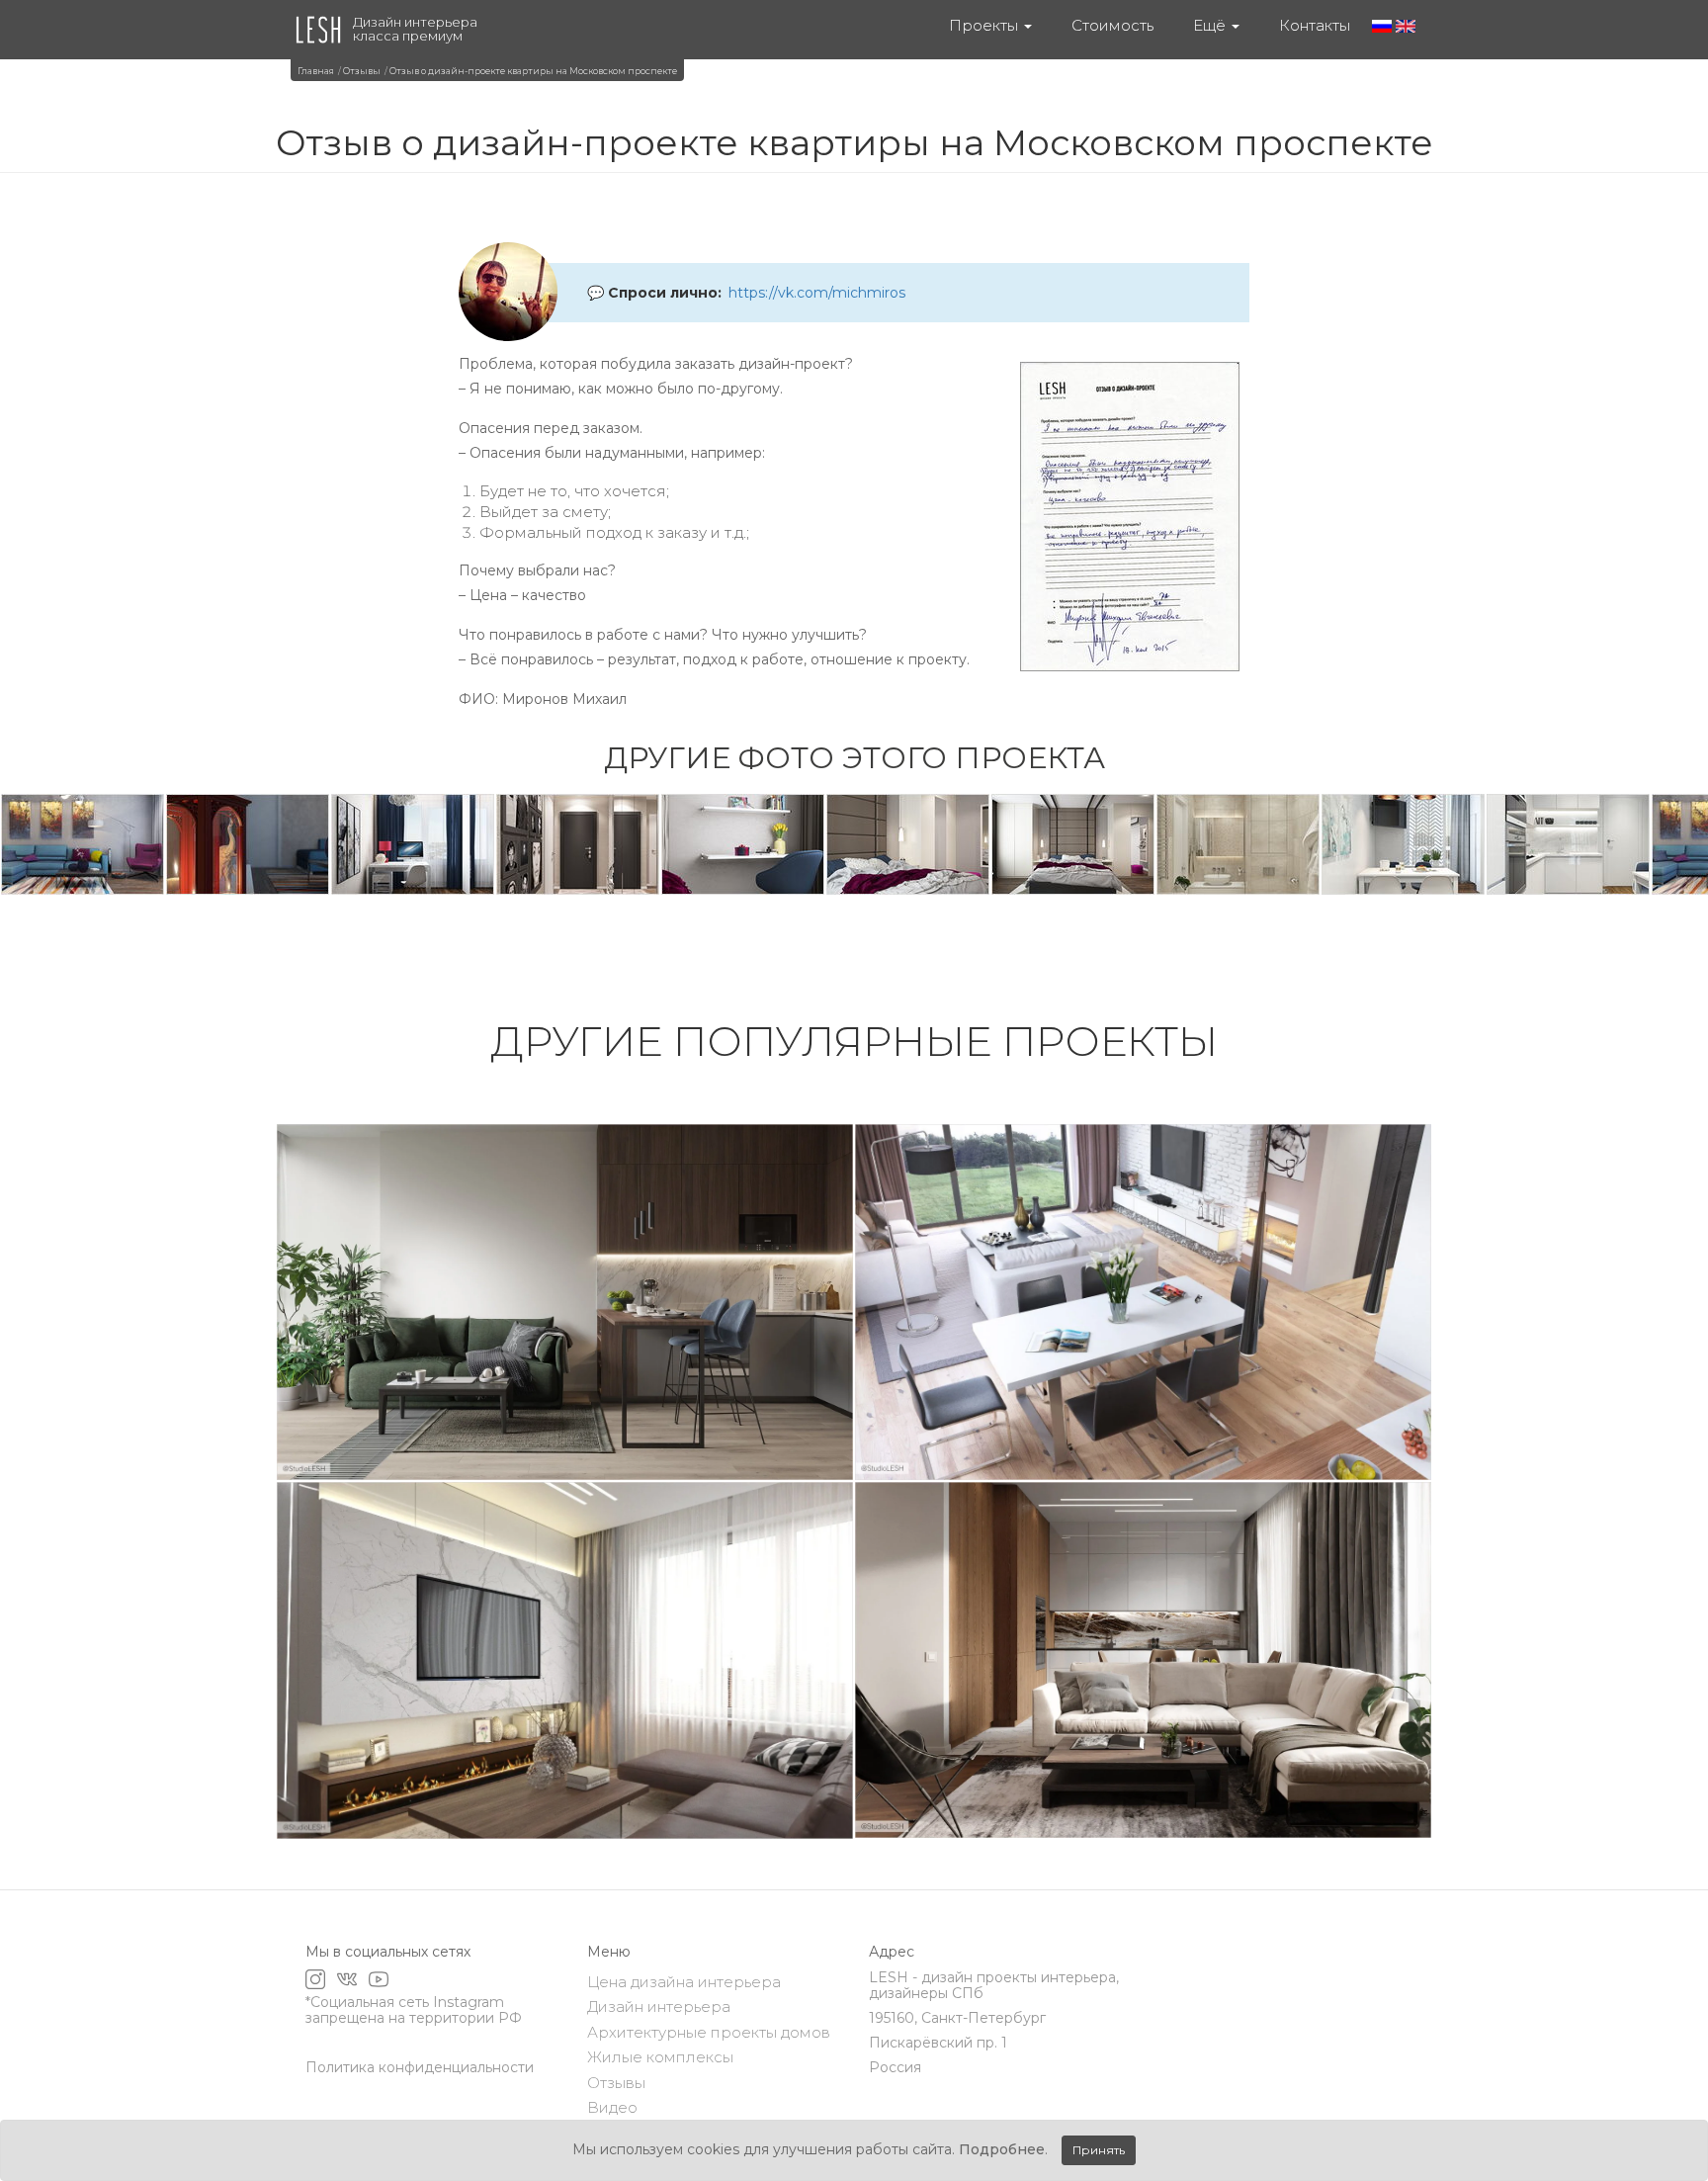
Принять (1099, 2150)
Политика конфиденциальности (420, 2067)
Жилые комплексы (660, 2057)
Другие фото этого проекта (854, 758)
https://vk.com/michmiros (817, 293)
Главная (316, 71)
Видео (612, 2107)
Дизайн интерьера (659, 2007)
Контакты (1315, 25)
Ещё (1211, 25)
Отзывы (362, 71)
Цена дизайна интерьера (684, 1982)
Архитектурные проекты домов (709, 2032)
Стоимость (1112, 25)
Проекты (985, 25)
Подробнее (1002, 2149)
